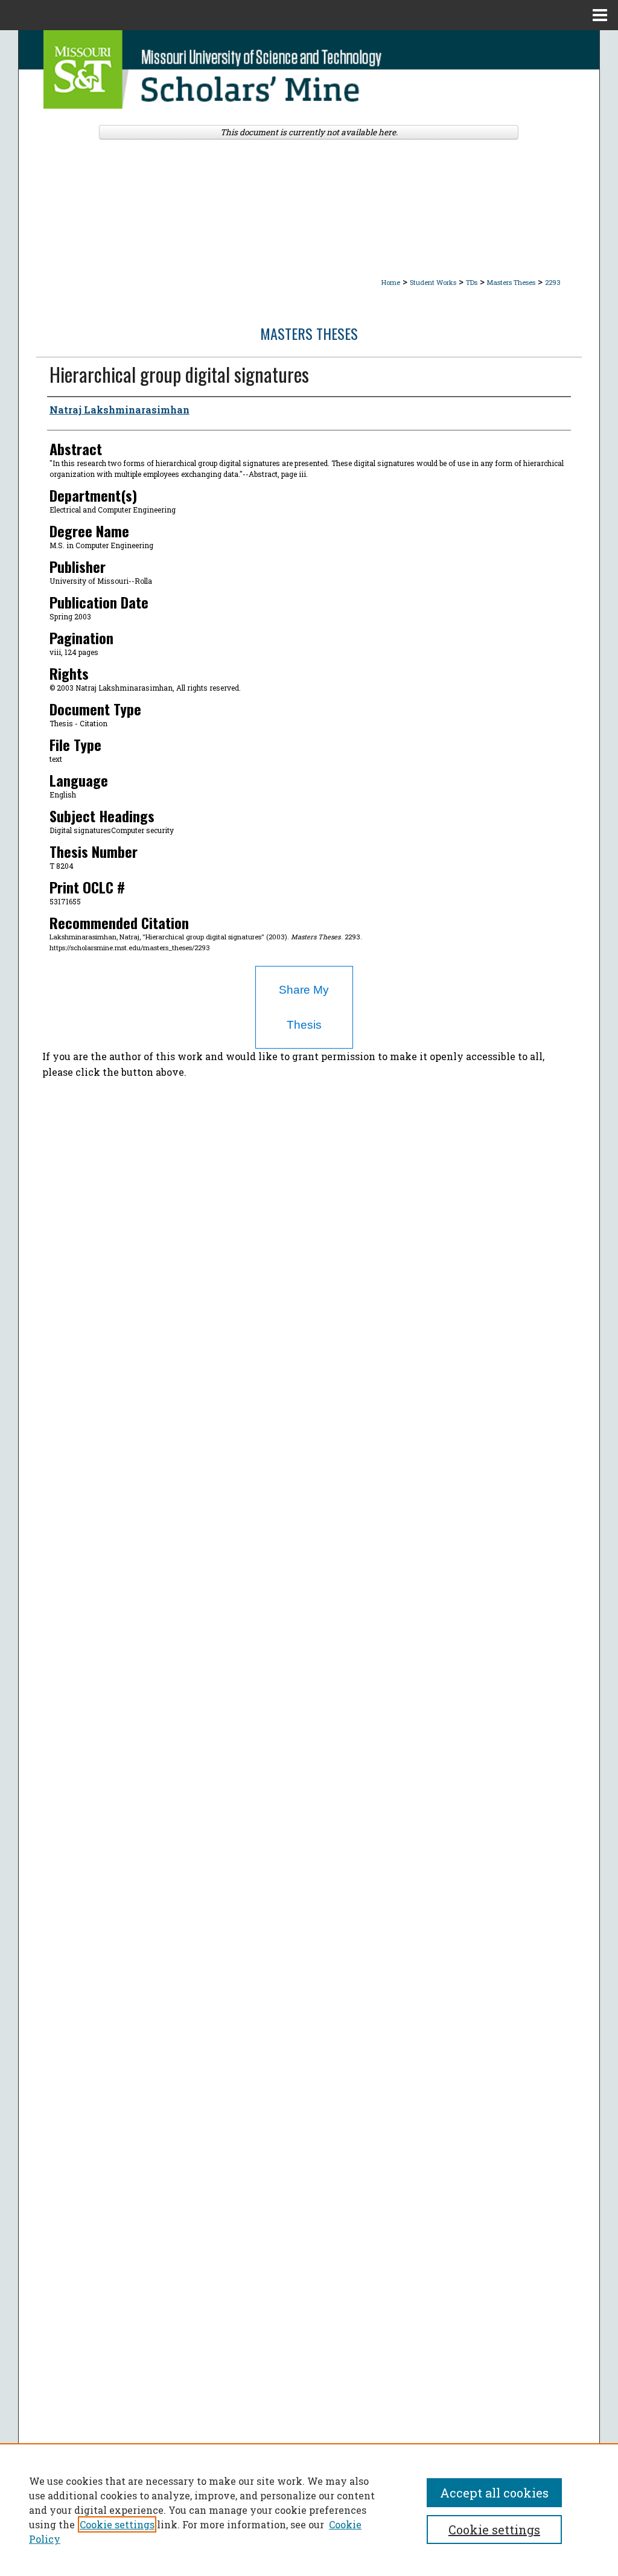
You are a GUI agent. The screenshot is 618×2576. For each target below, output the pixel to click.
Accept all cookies (494, 2493)
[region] (309, 2510)
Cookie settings (117, 2524)
